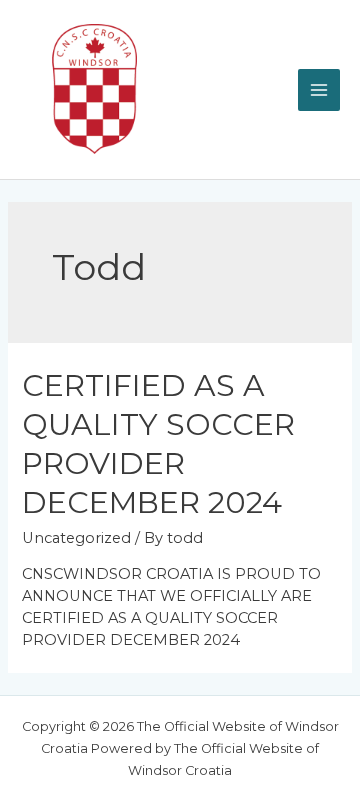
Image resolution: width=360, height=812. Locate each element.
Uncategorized (76, 538)
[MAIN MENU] (319, 90)
